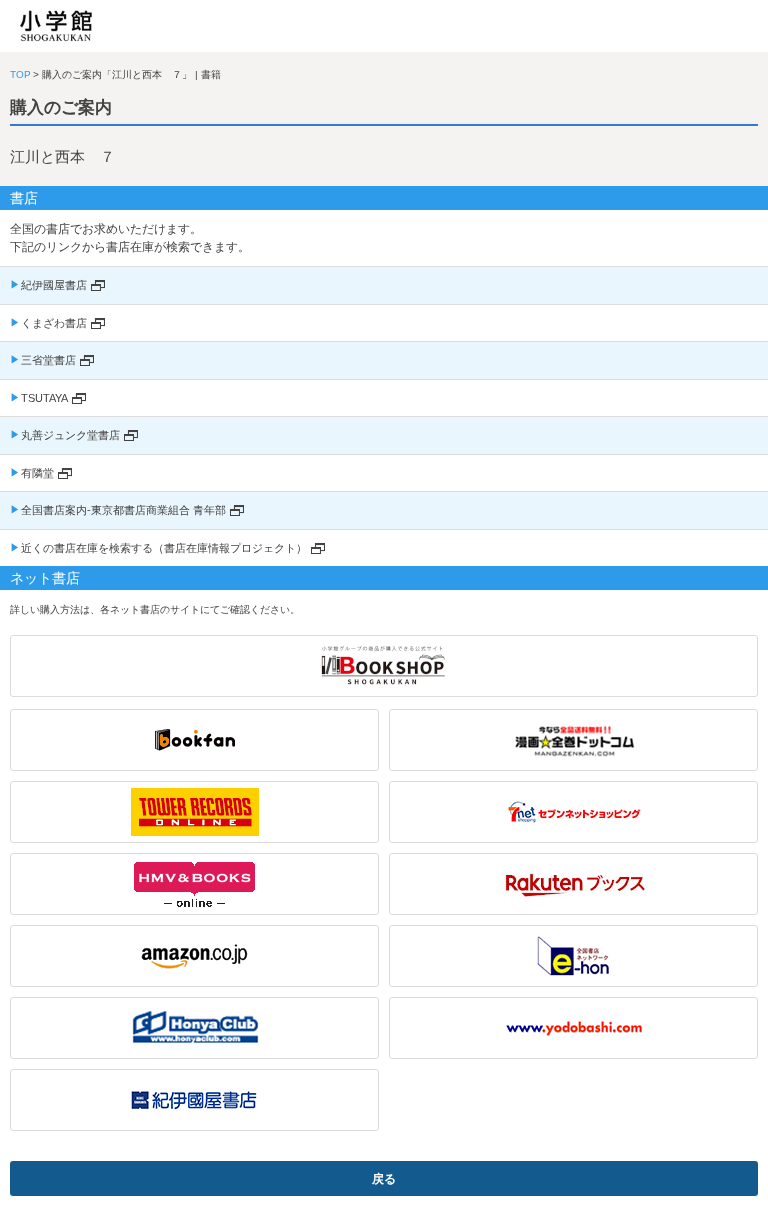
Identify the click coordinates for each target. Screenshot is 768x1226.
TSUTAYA (44, 398)
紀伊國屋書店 (54, 285)
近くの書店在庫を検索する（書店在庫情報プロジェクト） (164, 548)
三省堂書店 (48, 360)
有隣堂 (37, 473)
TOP (20, 74)
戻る (384, 1179)
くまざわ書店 (54, 323)
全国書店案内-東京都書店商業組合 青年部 (123, 510)
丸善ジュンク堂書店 (70, 435)
